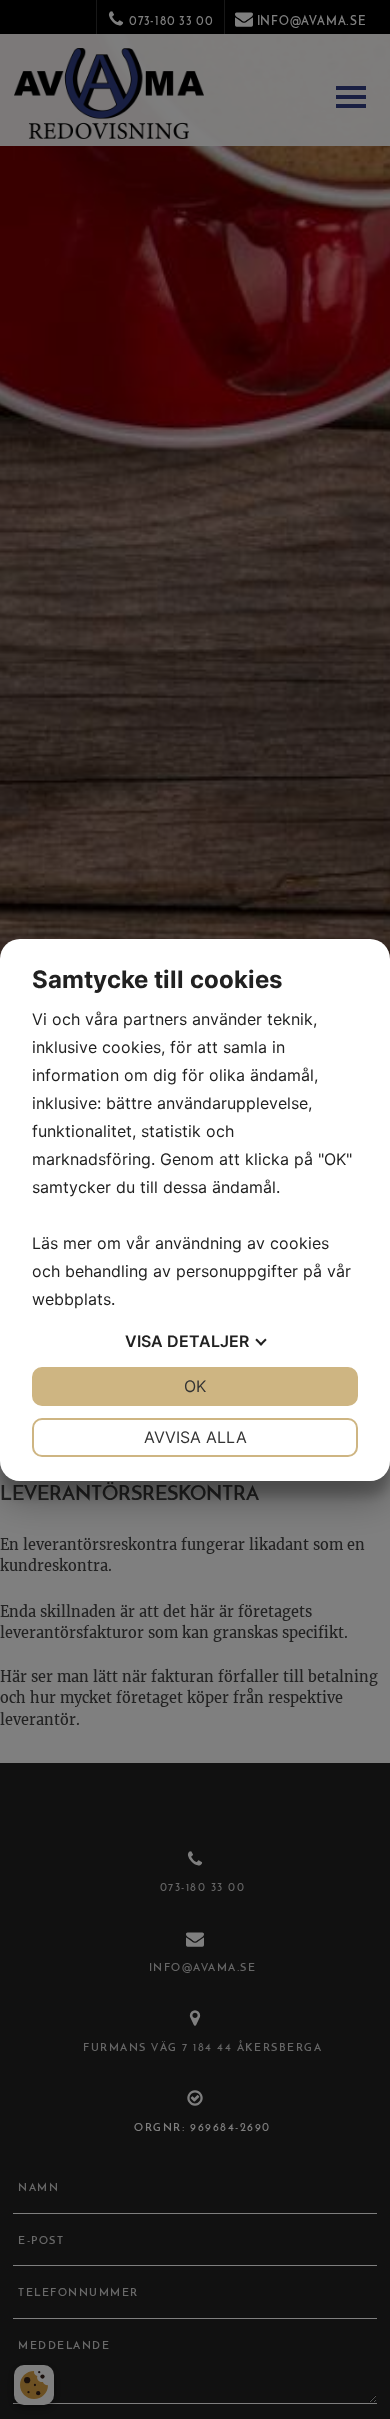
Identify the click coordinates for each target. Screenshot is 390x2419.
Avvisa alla (195, 1437)
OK (195, 1386)
